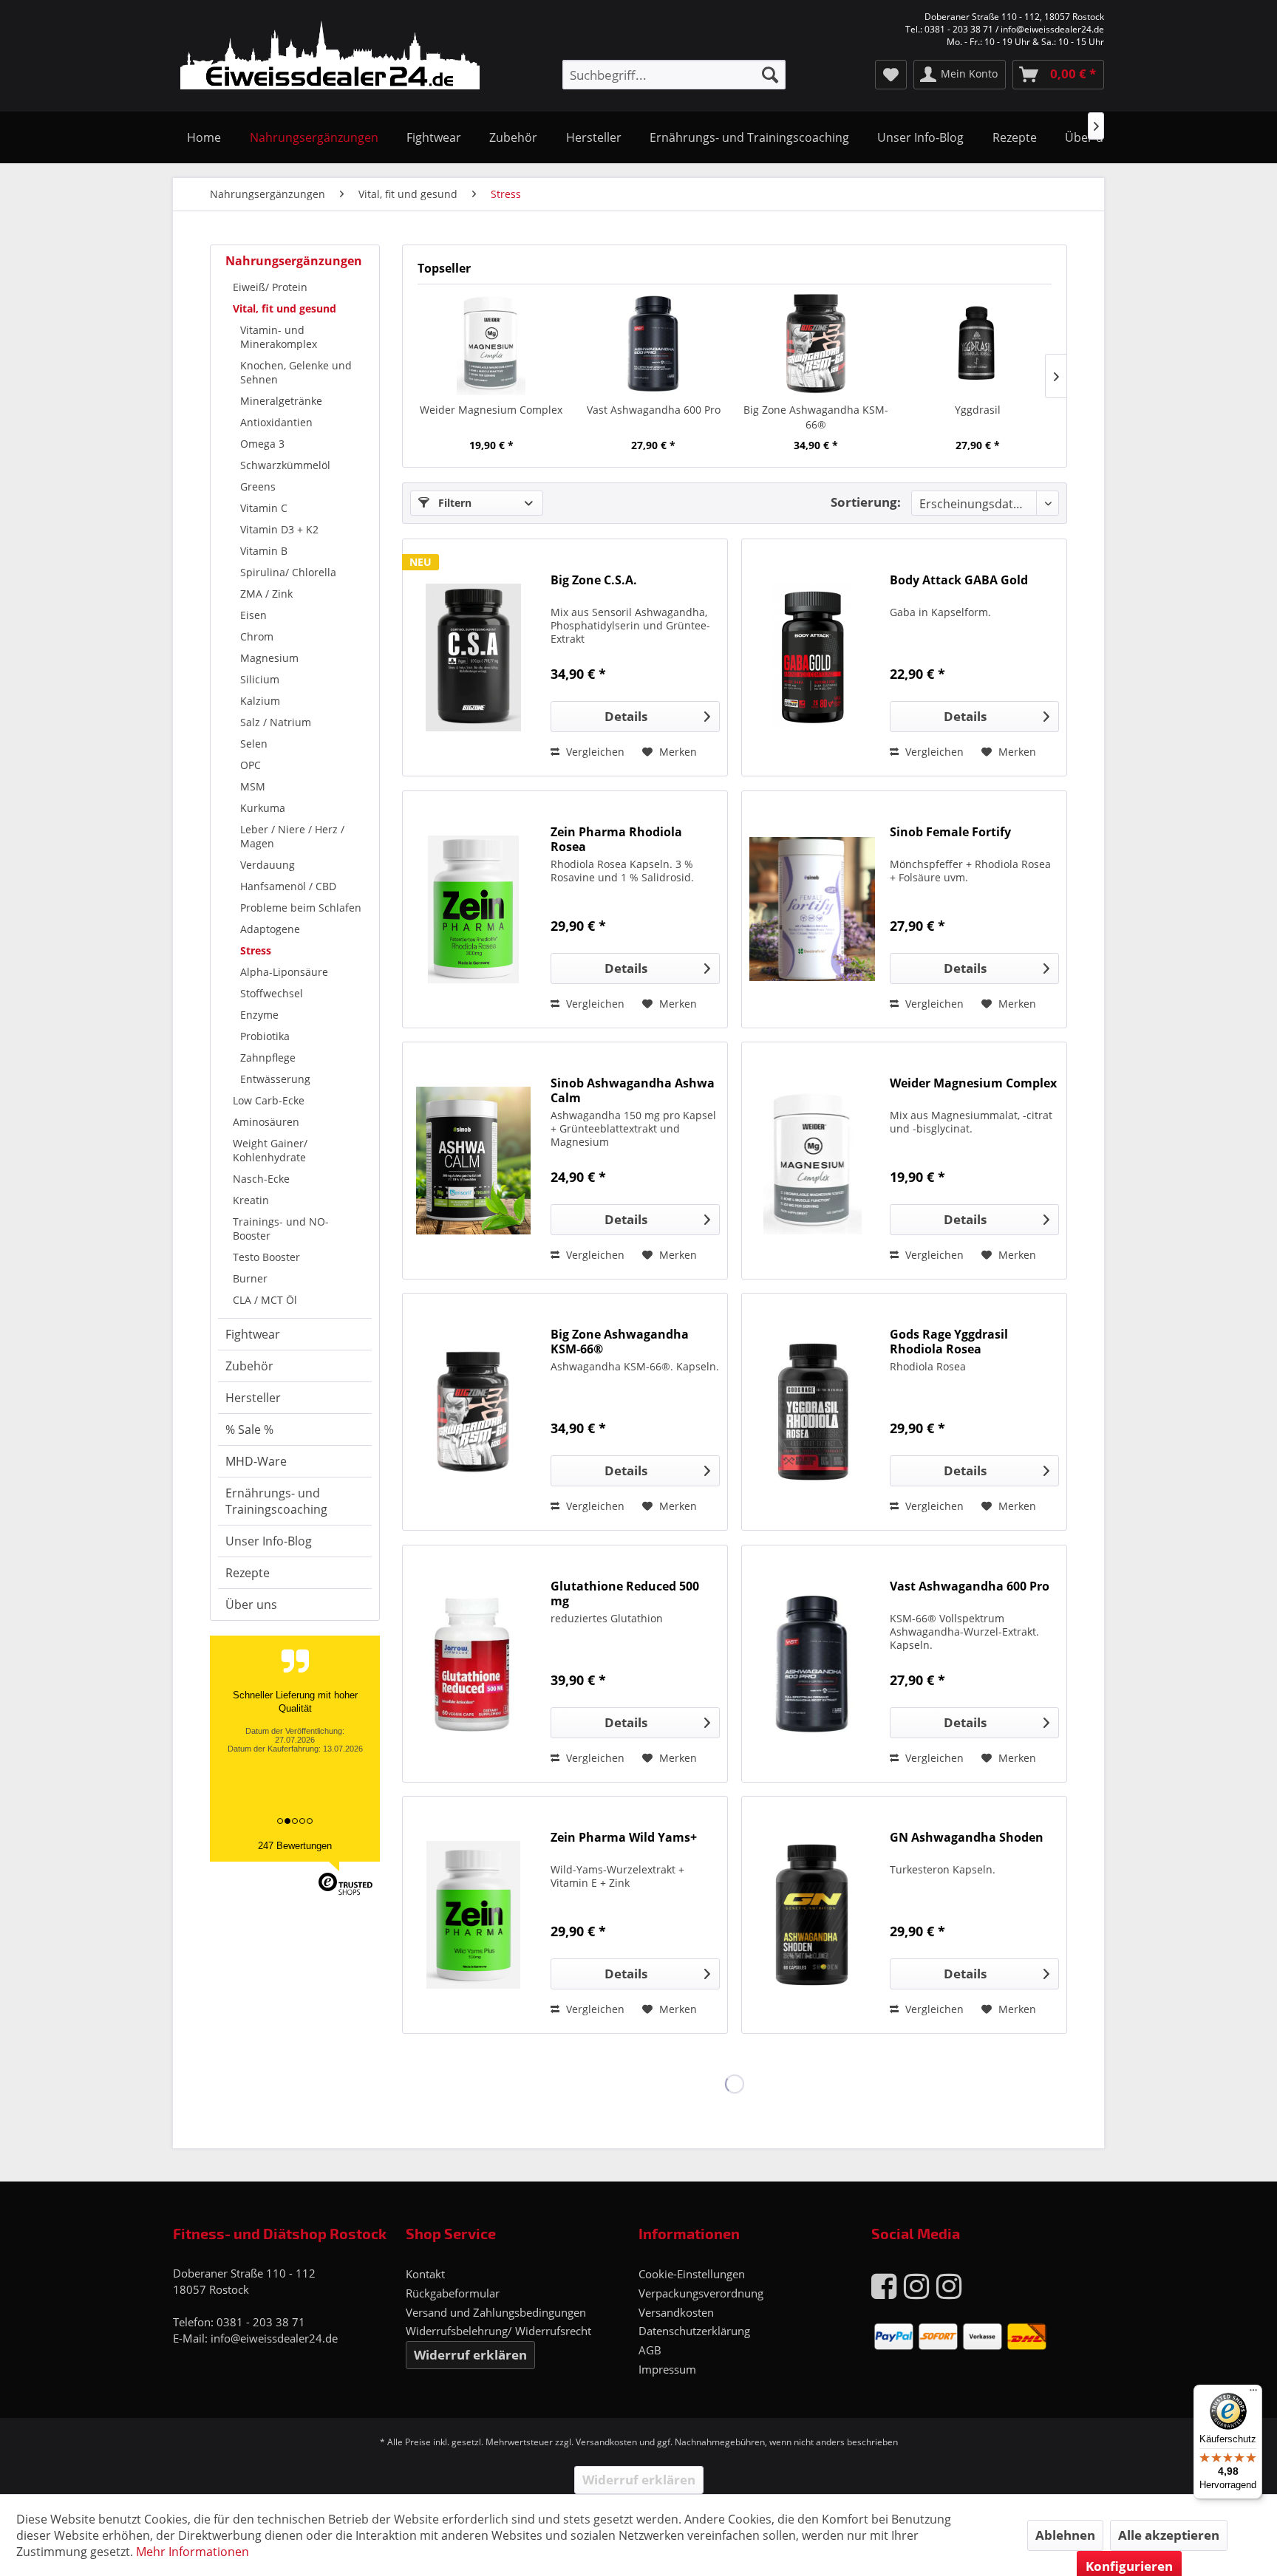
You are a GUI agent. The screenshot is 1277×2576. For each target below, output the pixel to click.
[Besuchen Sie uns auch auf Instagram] (916, 2285)
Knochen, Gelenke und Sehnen (296, 372)
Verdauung (268, 865)
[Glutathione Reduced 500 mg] (473, 1664)
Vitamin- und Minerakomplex (279, 337)
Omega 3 (262, 444)
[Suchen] (770, 75)
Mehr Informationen (193, 2552)
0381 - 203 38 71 (261, 2322)
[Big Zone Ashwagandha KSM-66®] (816, 344)
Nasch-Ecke (261, 1179)
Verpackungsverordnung (701, 2293)
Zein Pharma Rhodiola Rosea (616, 839)
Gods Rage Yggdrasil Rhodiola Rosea (949, 1342)
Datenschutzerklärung (694, 2331)
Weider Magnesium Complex (491, 410)
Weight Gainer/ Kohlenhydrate (270, 1150)
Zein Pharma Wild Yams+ (624, 1838)
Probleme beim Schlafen (301, 908)
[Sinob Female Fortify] (812, 909)
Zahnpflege (268, 1058)
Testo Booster (266, 1257)
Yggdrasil (978, 410)
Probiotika (265, 1036)
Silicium (260, 679)
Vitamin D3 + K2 (279, 529)
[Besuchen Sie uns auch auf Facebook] (884, 2285)
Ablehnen (1065, 2535)
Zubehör (249, 1366)
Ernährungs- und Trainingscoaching (276, 1501)
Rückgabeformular (453, 2293)
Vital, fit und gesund (285, 308)
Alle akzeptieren (1169, 2535)
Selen (254, 744)
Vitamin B (264, 551)
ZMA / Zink (266, 594)
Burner (250, 1278)
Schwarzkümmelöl (285, 465)
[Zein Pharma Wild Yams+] (473, 1915)
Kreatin (251, 1200)
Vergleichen (594, 752)
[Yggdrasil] (978, 344)
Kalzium (260, 701)
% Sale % (249, 1429)
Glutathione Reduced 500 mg (625, 1593)
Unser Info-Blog (269, 1541)
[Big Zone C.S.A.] (473, 657)
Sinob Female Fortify (950, 832)
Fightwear (253, 1334)
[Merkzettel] (891, 75)
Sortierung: (866, 502)
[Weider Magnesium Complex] (491, 344)
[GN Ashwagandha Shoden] (812, 1915)
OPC (251, 765)
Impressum (667, 2369)
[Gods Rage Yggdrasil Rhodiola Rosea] (812, 1412)
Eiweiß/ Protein (270, 287)
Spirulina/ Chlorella (288, 572)
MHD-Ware (256, 1461)
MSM (253, 786)
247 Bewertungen (295, 1846)
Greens (258, 486)
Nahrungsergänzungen (294, 261)
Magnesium (269, 658)
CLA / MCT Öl (265, 1300)
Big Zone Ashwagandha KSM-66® (816, 417)
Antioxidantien (276, 422)
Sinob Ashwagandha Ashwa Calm (633, 1090)
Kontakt (425, 2274)
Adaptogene (270, 929)
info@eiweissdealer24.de (274, 2338)
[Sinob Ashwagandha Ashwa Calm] (473, 1161)
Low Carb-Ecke (269, 1100)
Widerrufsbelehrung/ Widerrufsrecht (498, 2331)
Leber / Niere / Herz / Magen (292, 836)
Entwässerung (275, 1079)
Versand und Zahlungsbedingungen (496, 2312)
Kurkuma (263, 808)
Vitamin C (264, 508)
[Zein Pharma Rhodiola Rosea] (473, 909)
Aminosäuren (266, 1122)
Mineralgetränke (281, 401)
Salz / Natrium (276, 722)
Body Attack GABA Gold (959, 580)
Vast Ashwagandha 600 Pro (654, 410)
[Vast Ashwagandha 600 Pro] (654, 344)
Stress (256, 950)
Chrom (257, 636)
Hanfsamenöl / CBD (288, 886)
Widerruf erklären (470, 2355)
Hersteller (253, 1398)
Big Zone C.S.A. (594, 580)
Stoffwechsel (272, 993)
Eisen (253, 615)
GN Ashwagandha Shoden (967, 1838)
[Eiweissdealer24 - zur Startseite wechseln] (330, 58)
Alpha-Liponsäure (284, 972)
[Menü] (1253, 2394)
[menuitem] (674, 75)
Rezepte (248, 1573)
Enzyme (259, 1015)
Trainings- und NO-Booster (281, 1229)
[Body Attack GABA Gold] (812, 657)
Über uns (251, 1605)
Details (626, 716)
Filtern (453, 503)
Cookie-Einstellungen (692, 2274)
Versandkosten (676, 2312)
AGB (650, 2350)
